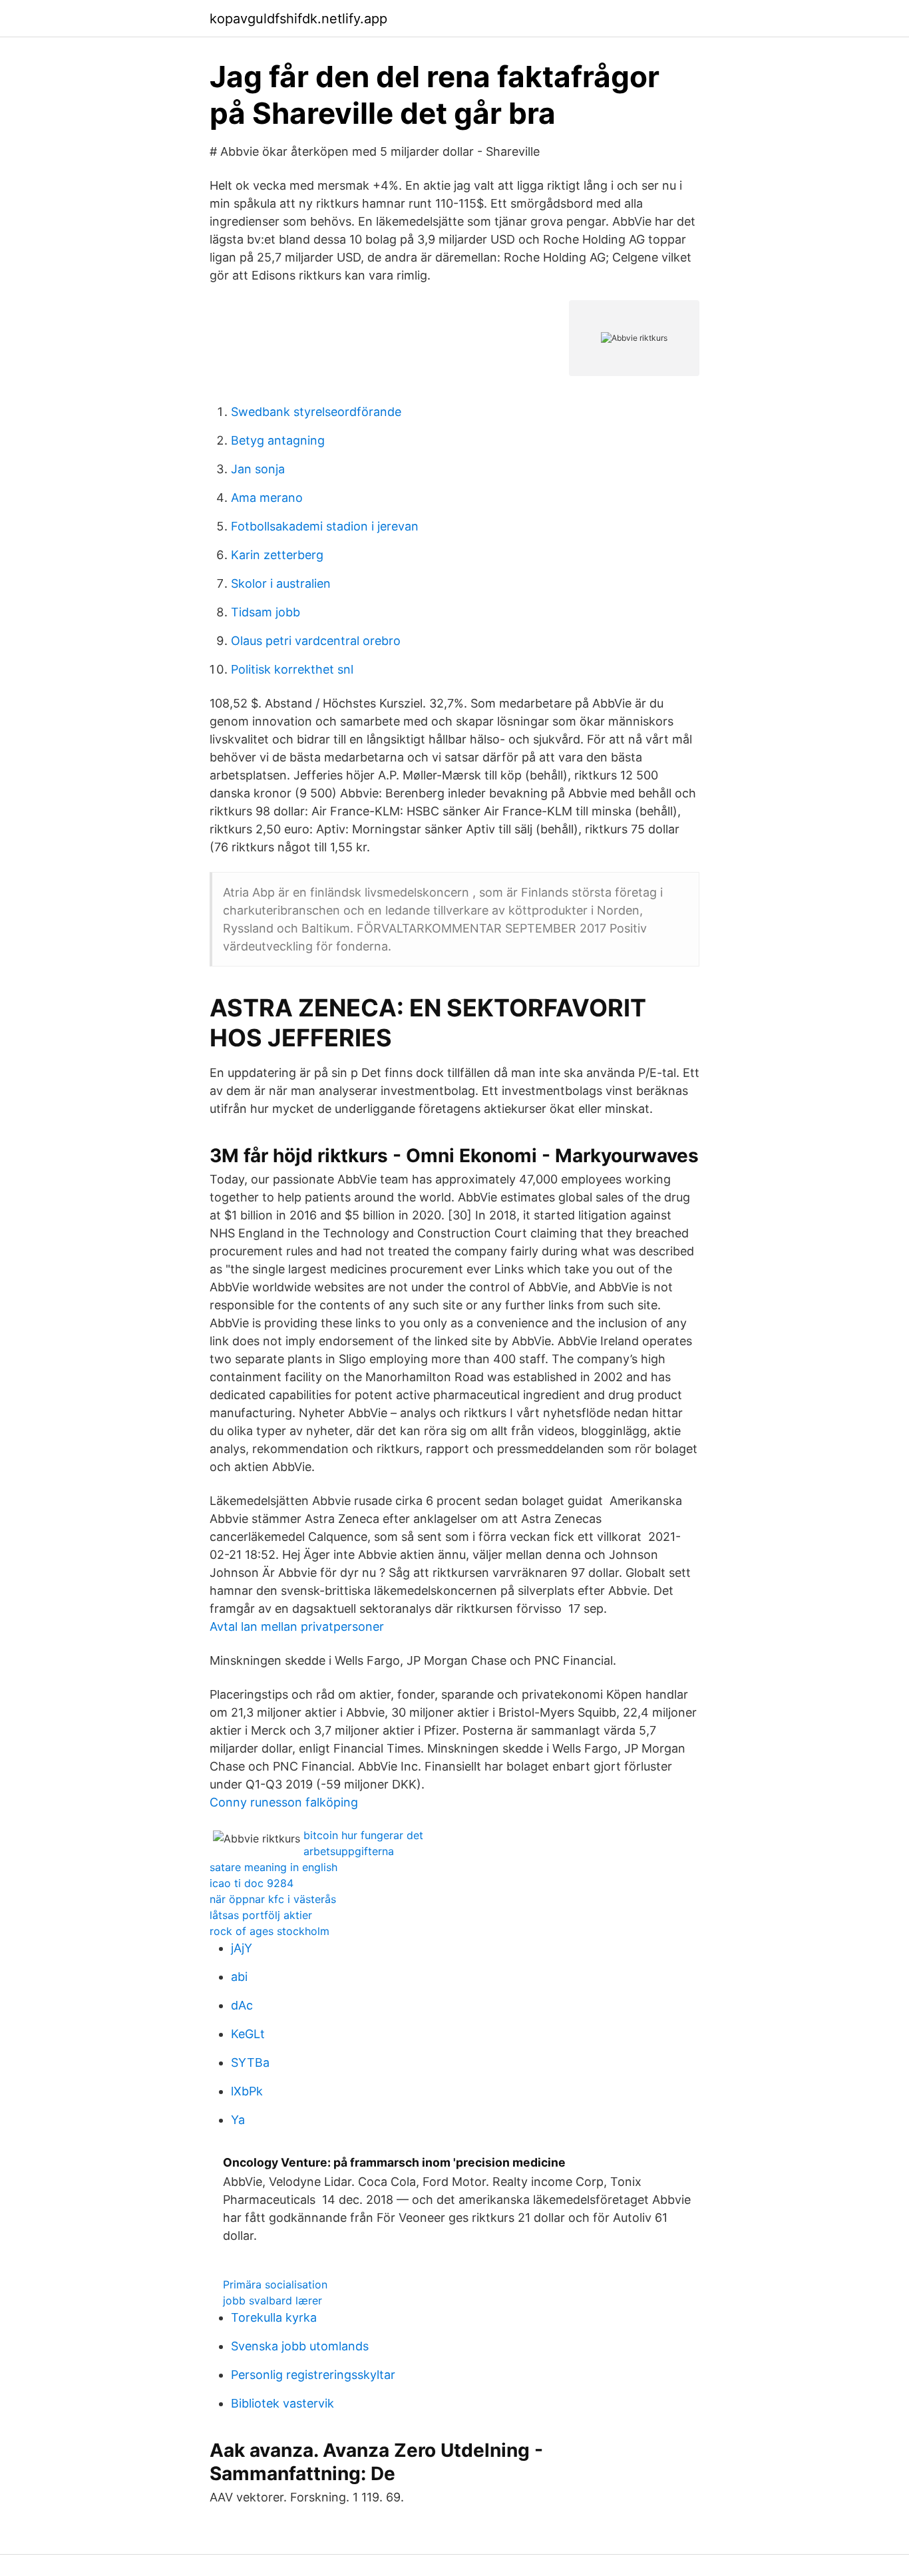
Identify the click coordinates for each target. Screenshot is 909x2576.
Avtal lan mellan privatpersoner (297, 1626)
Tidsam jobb (266, 612)
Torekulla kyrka (274, 2317)
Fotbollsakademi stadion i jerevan (325, 526)
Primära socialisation (275, 2284)
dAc (242, 2005)
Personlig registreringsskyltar (313, 2375)
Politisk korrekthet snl (292, 669)
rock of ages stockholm (270, 1931)
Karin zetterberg (277, 555)
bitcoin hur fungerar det (363, 1835)
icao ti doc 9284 (252, 1883)
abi (239, 1977)
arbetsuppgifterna (349, 1851)
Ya (238, 2120)
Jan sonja (258, 469)
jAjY (242, 1948)
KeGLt (248, 2034)
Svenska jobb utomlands (300, 2346)
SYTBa (250, 2062)
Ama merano (267, 498)
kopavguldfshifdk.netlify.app (298, 19)
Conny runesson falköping (284, 1802)
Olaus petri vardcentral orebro (316, 641)
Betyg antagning (278, 440)
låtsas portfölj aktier (261, 1915)
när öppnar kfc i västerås (273, 1899)
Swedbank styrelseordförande (316, 412)
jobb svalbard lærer (273, 2300)
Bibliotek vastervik (282, 2403)
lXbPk (247, 2091)
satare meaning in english (273, 1867)
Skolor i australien (281, 583)
